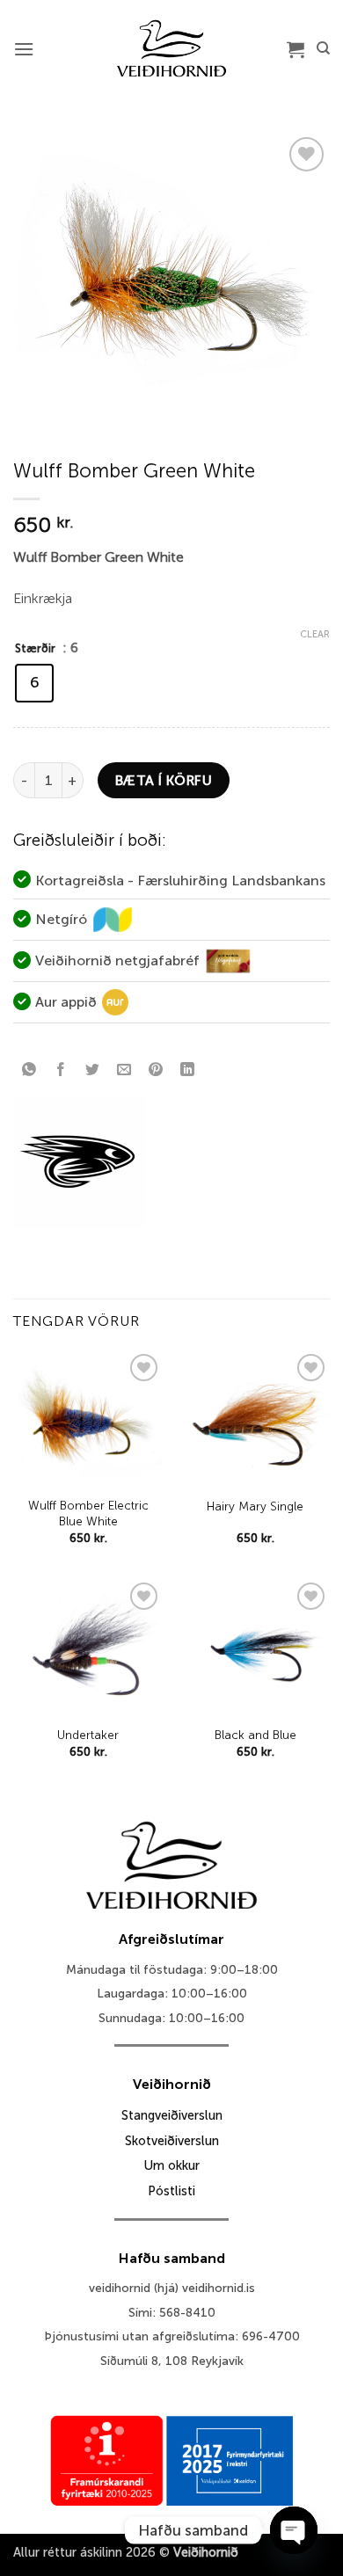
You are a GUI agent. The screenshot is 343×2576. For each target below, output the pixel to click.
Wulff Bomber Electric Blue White (88, 1514)
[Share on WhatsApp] (29, 1070)
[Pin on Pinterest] (156, 1070)
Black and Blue (255, 1735)
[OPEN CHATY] (294, 2530)
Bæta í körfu (164, 780)
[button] (24, 49)
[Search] (323, 48)
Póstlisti (171, 2191)
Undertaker (88, 1735)
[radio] (34, 683)
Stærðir (35, 648)
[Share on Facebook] (61, 1070)
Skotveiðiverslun (172, 2141)
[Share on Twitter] (93, 1070)
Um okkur (171, 2165)
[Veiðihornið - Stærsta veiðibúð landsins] (172, 48)
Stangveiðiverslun (172, 2115)
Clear (315, 634)
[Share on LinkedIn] (188, 1070)
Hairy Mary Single (255, 1506)
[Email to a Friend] (124, 1070)
